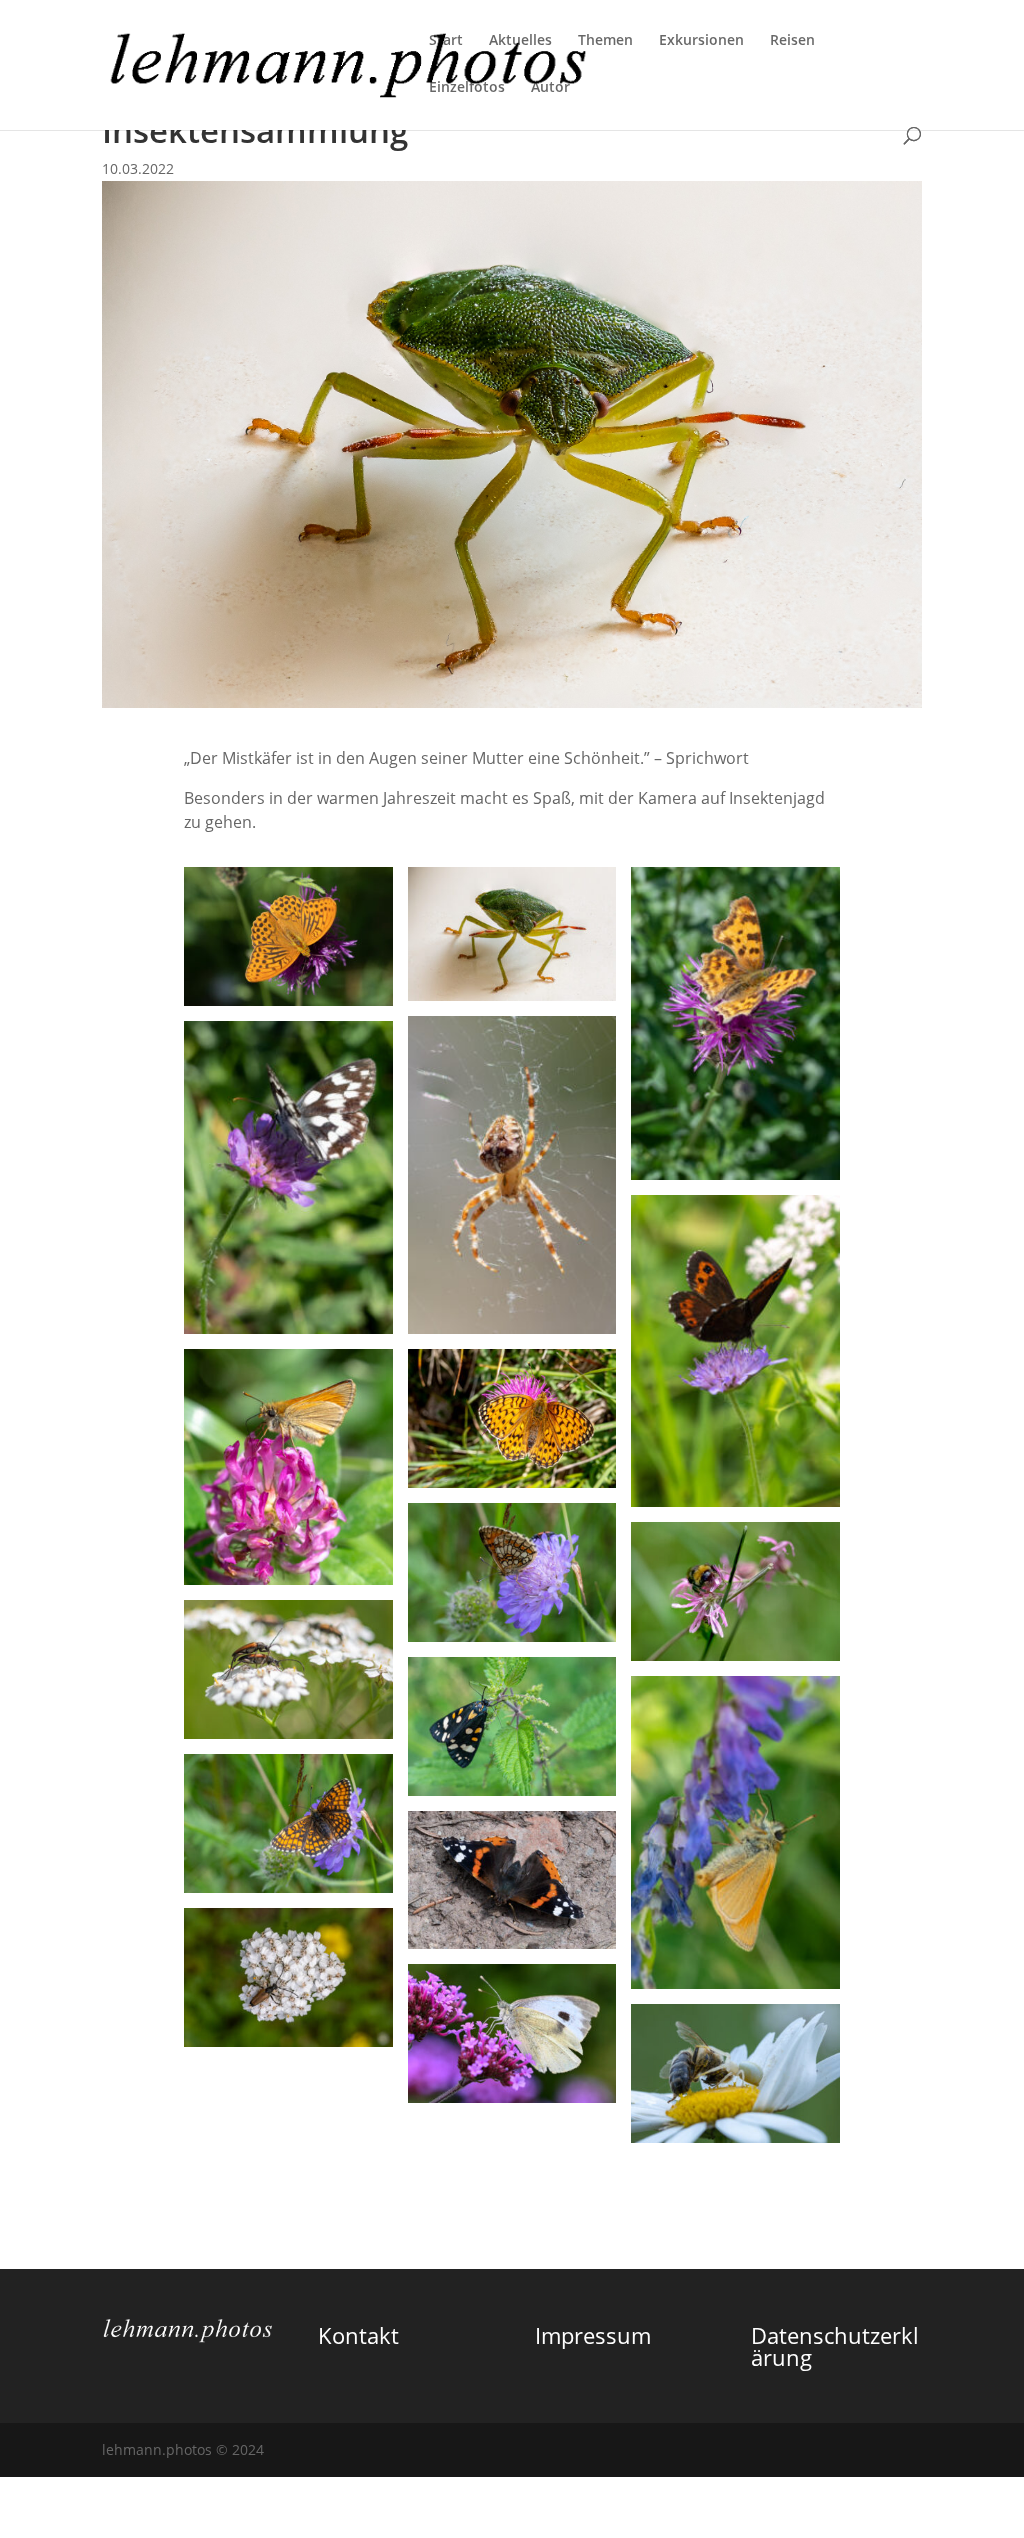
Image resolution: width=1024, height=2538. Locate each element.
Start (446, 41)
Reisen (792, 41)
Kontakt (358, 2335)
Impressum (593, 2335)
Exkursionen (701, 41)
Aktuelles (520, 41)
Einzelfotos (467, 88)
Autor (550, 88)
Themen (605, 41)
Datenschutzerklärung (835, 2346)
